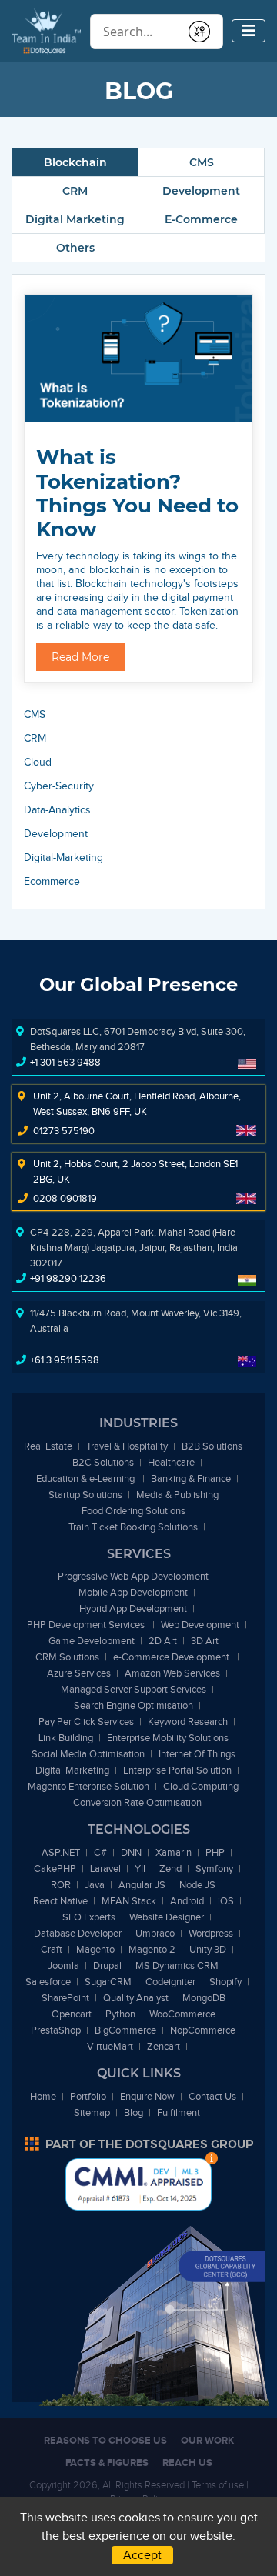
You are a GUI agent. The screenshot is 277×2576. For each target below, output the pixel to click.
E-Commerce (201, 219)
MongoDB (204, 1998)
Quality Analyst (136, 1998)
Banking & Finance (191, 1478)
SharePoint (65, 1998)
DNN (131, 1852)
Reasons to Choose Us (105, 2440)
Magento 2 (152, 1949)
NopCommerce (203, 2030)
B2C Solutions (103, 1462)
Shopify (225, 1982)
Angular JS (142, 1885)
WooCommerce (182, 2014)
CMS (202, 162)
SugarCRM (108, 1982)
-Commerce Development (172, 1657)
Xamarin (174, 1852)
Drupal (107, 1965)
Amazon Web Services (172, 1673)
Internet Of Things (197, 1754)
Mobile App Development (133, 1592)
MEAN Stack (129, 1901)
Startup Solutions (85, 1495)
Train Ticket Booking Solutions (133, 1527)
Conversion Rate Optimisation (137, 1802)
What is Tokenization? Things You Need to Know (137, 493)
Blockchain (75, 162)
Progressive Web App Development (133, 1576)
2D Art (163, 1641)
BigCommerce (125, 2030)
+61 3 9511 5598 (65, 1360)
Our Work (207, 2440)
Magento (95, 1949)
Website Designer (167, 1917)
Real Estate (48, 1446)
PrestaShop (56, 2030)
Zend (170, 1869)
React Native (60, 1901)
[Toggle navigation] (249, 31)
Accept (142, 2555)
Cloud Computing (201, 1786)
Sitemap (92, 2112)
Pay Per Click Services (86, 1722)
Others (75, 248)
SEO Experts (89, 1917)
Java (95, 1885)
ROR (61, 1885)
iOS (226, 1901)
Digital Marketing (75, 219)
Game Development (92, 1641)
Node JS (197, 1885)
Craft (52, 1949)
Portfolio (88, 2096)
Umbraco (155, 1933)
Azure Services (79, 1673)
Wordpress (211, 1933)
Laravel (105, 1869)
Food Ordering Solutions (133, 1511)
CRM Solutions (67, 1657)
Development (201, 191)
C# (100, 1852)
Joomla (63, 1965)
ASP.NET (61, 1852)
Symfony (214, 1869)
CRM (75, 191)
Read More (80, 657)
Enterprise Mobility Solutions (168, 1738)
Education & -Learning (87, 1478)
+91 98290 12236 (68, 1278)
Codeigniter (170, 1982)
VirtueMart (110, 2046)
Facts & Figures (107, 2463)
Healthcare (171, 1462)
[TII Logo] (46, 30)
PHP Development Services (87, 1625)
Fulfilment (179, 2112)
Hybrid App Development (133, 1608)
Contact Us (212, 2096)
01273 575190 (64, 1131)
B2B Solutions (212, 1446)
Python (120, 2014)
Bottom (212, 2158)
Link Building (66, 1738)
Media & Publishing (177, 1495)
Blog (133, 2112)
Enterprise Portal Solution (177, 1770)
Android (187, 1901)
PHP (215, 1852)
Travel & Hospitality (127, 1446)
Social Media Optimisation (88, 1754)
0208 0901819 (65, 1198)
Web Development (200, 1625)
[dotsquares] (138, 2144)
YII (140, 1869)
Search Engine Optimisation (133, 1705)
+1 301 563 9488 (65, 1062)
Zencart (164, 2046)
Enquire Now (147, 2096)
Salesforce (48, 1982)
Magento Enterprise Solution (88, 1786)
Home (43, 2096)
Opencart (72, 2014)
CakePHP (55, 1869)
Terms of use (218, 2485)
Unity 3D (208, 1949)
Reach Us (187, 2463)
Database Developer (78, 1933)
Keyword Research (188, 1722)
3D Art (205, 1641)
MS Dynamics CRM (177, 1965)
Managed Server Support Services (133, 1689)
